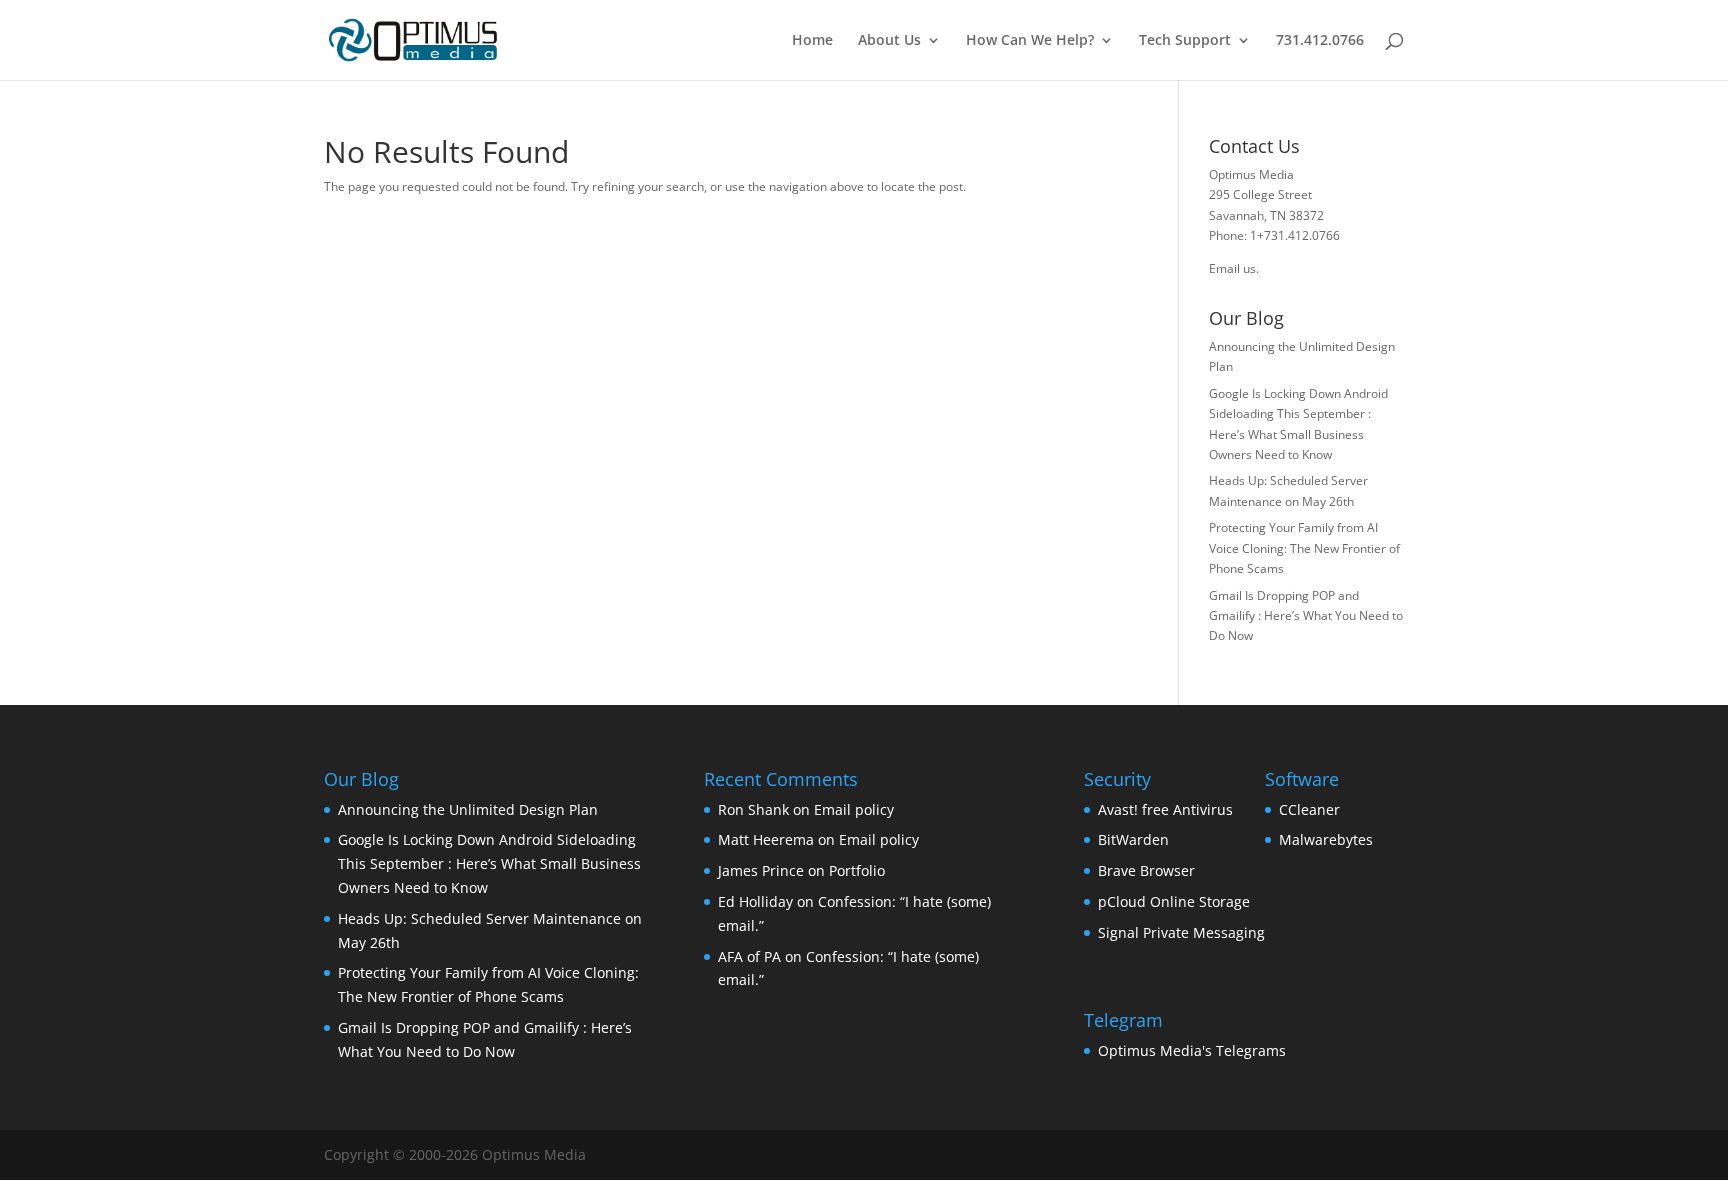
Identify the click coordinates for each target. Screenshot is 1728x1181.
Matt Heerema (766, 839)
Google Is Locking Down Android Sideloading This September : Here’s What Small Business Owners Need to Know (489, 863)
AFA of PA (749, 956)
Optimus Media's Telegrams (1192, 1050)
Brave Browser (1146, 870)
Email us (1232, 268)
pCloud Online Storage (1174, 901)
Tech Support (1185, 41)
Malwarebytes (1326, 839)
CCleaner (1309, 809)
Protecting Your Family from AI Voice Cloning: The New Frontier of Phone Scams (1304, 548)
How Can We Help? (1030, 41)
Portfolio (857, 870)
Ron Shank (753, 809)
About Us (889, 41)
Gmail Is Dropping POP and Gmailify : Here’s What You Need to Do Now (1306, 616)
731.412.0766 (1320, 41)
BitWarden (1133, 839)
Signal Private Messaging (1181, 932)
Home (812, 41)
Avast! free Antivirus (1165, 809)
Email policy (854, 809)
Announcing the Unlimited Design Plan (468, 809)
